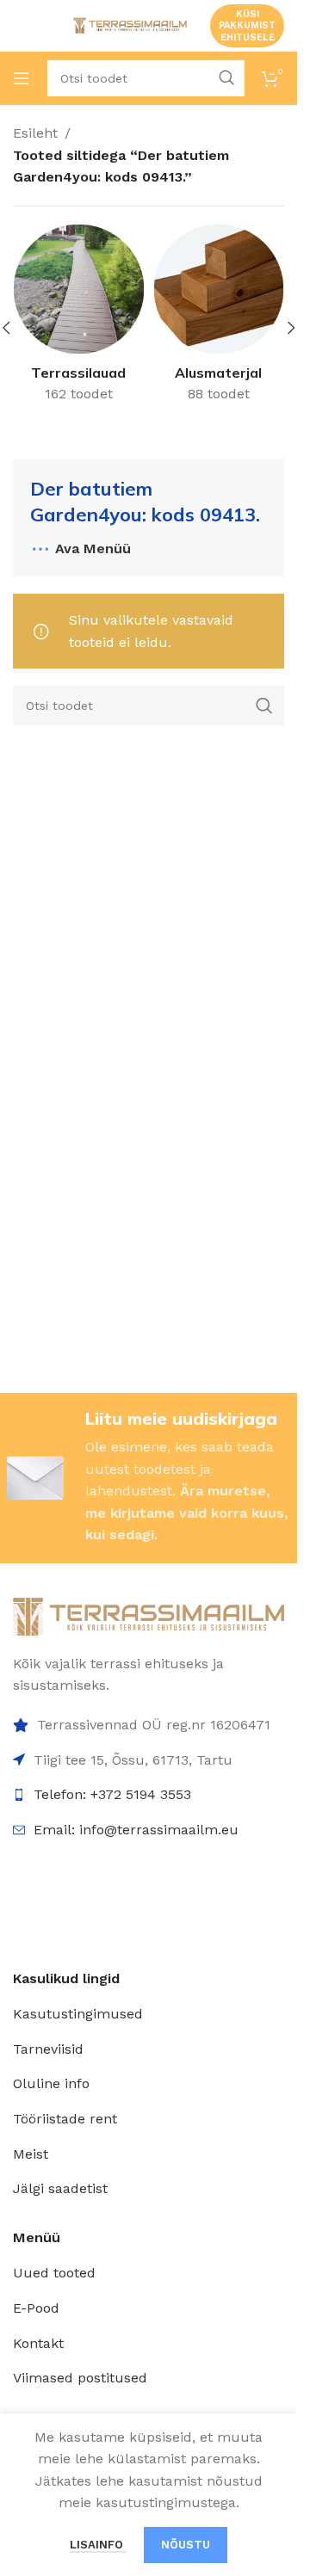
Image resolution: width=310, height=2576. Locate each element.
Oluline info (51, 2083)
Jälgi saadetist (60, 2188)
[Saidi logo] (128, 25)
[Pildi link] (149, 1615)
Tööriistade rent (65, 2119)
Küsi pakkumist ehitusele (247, 25)
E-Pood (36, 2308)
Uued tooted (54, 2273)
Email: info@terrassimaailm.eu (136, 1830)
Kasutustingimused (78, 2014)
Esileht (35, 133)
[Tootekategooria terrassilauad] (79, 318)
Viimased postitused (80, 2378)
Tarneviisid (48, 2049)
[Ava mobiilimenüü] (22, 78)
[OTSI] (264, 706)
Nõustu (186, 2545)
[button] (291, 328)
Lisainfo (98, 2545)
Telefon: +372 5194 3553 (112, 1794)
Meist (31, 2154)
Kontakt (38, 2343)
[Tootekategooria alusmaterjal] (219, 318)
